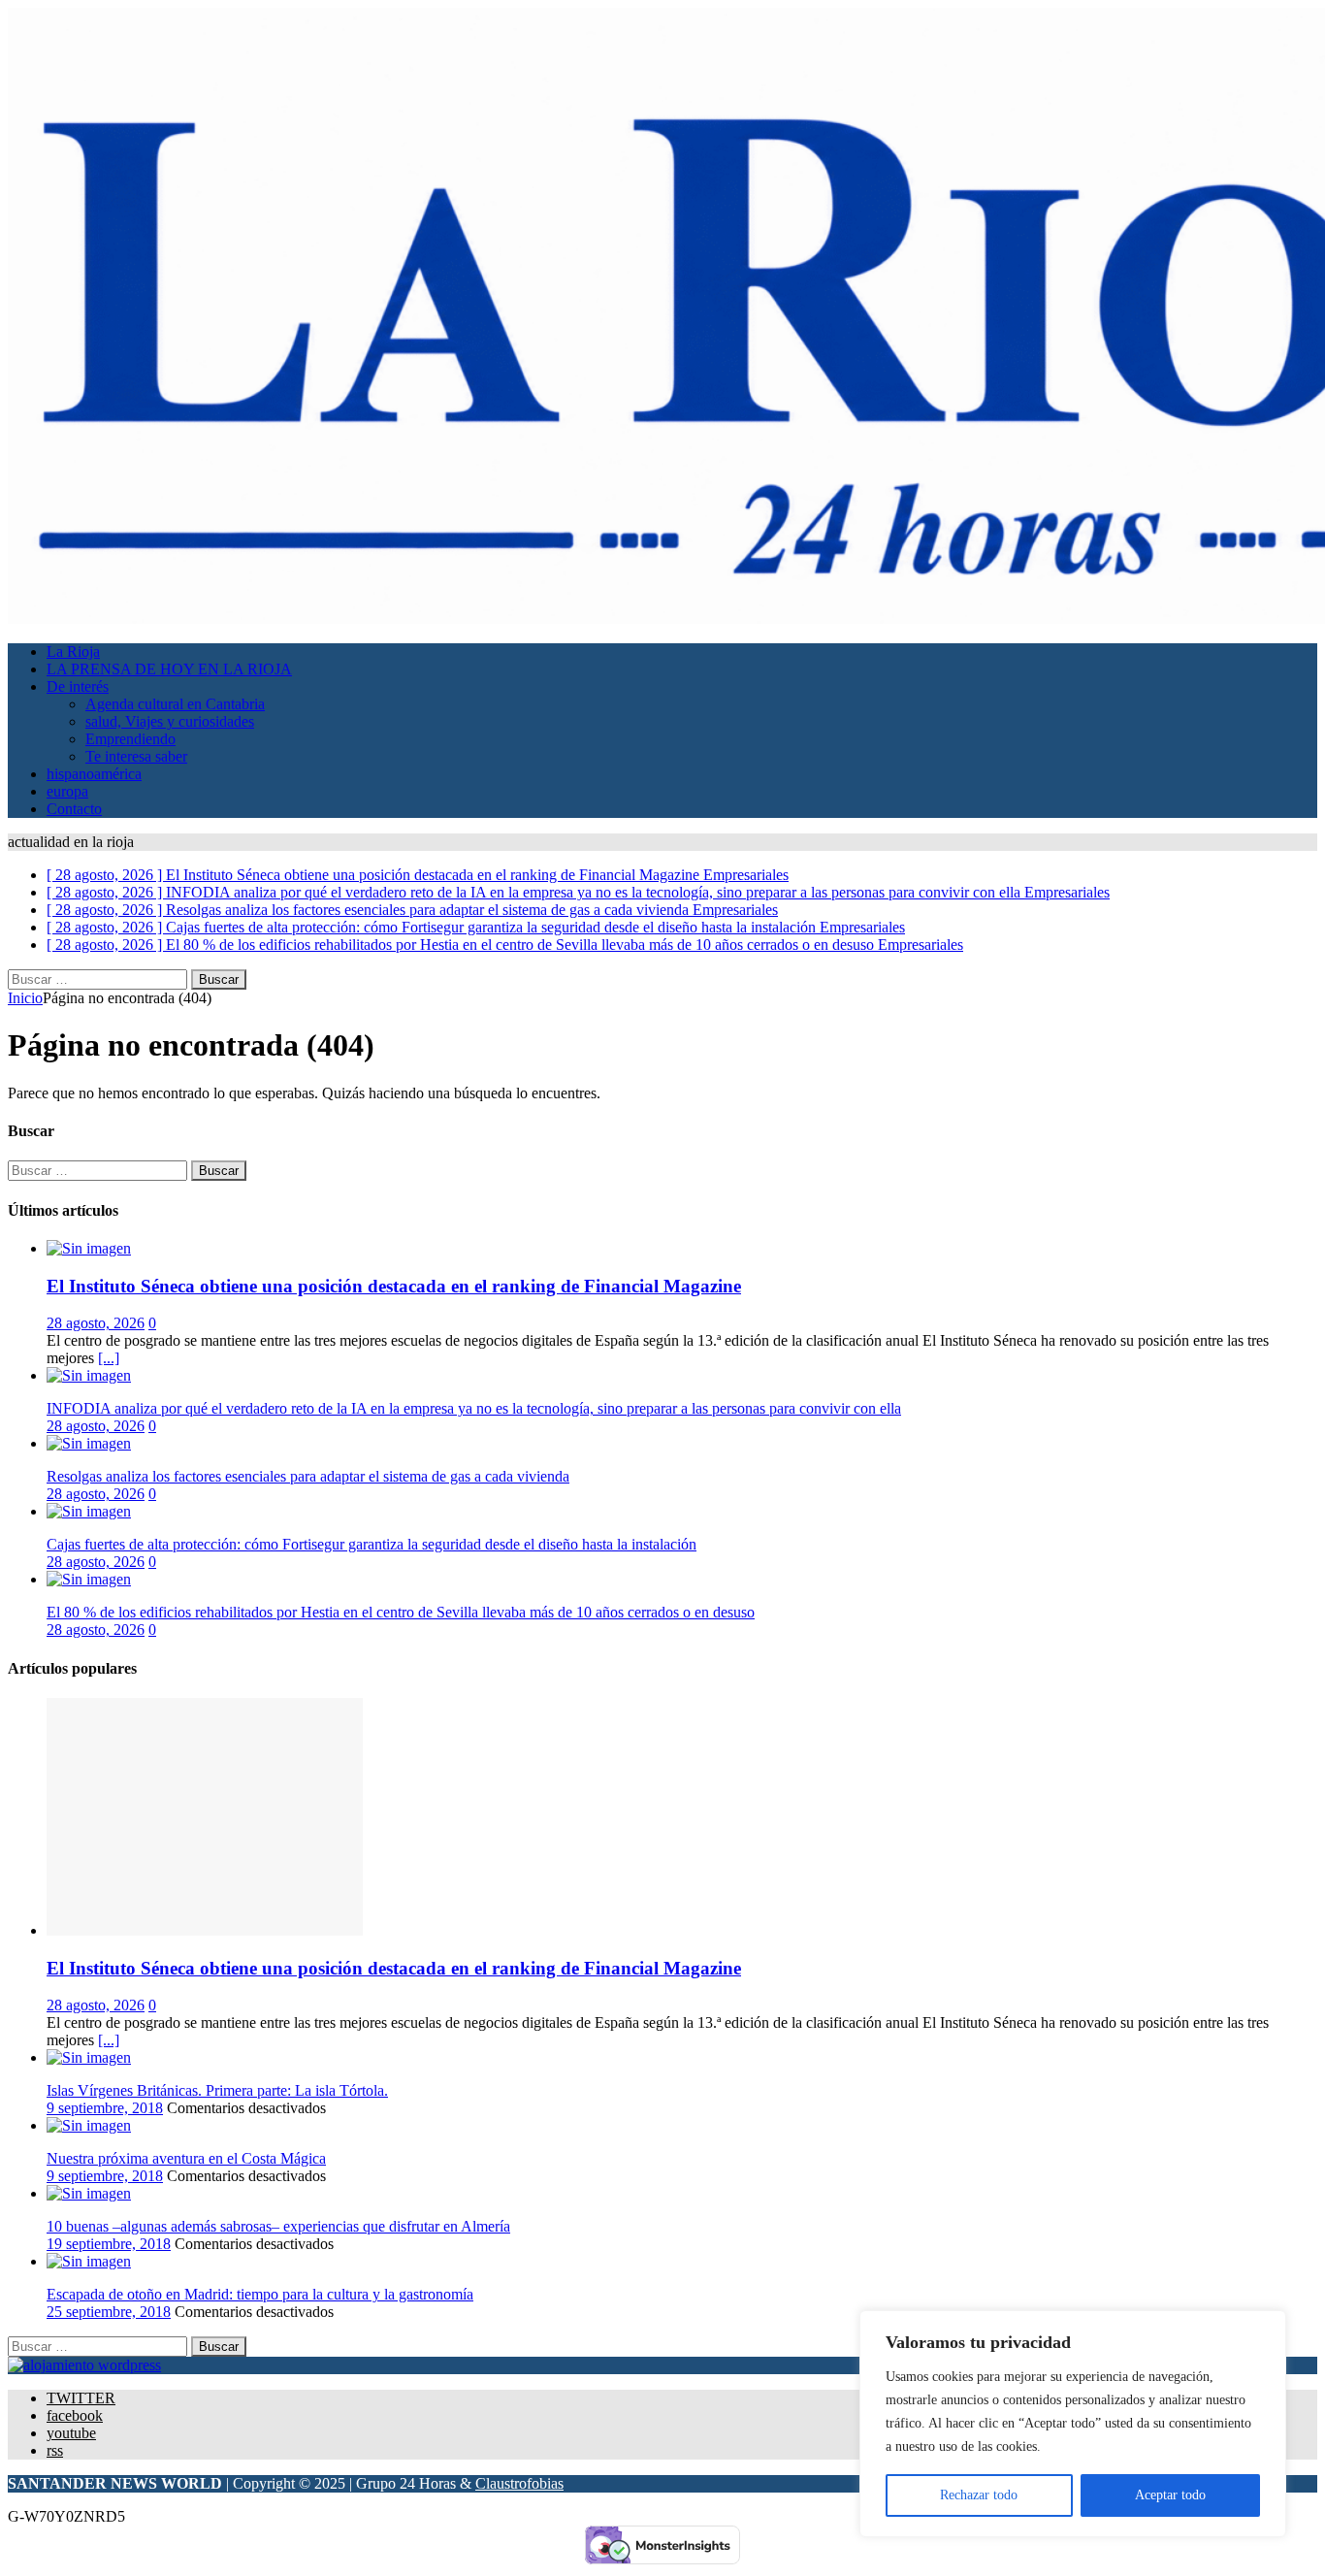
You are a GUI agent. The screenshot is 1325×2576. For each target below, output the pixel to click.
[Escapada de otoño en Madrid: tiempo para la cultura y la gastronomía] (89, 2261)
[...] (109, 1358)
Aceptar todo (1170, 2495)
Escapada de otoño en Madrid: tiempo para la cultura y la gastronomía (260, 2294)
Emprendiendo (130, 739)
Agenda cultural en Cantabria (175, 704)
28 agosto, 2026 (96, 1323)
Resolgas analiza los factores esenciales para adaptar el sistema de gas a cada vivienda (308, 1476)
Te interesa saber (136, 756)
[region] (1073, 2424)
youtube (71, 2433)
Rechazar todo (979, 2495)
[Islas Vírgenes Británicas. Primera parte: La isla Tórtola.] (89, 2057)
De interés (78, 686)
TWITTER (81, 2398)
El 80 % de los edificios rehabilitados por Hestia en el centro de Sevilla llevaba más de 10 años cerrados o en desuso (401, 1612)
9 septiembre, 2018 (105, 2108)
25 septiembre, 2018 (109, 2312)
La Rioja (73, 652)
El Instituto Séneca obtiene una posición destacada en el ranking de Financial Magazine (394, 1286)
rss (55, 2450)
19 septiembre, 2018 (109, 2244)
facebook (75, 2415)
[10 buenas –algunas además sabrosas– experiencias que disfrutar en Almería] (89, 2193)
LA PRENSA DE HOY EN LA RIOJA (169, 669)
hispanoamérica (94, 774)
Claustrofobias (519, 2483)
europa (67, 791)
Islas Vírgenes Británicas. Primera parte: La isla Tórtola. (217, 2090)
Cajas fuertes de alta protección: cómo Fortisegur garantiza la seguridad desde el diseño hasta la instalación (372, 1544)
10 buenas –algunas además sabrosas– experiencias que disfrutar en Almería (278, 2226)
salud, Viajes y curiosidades (170, 721)
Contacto (74, 809)
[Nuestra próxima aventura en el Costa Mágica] (89, 2125)
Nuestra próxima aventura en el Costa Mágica (186, 2158)
